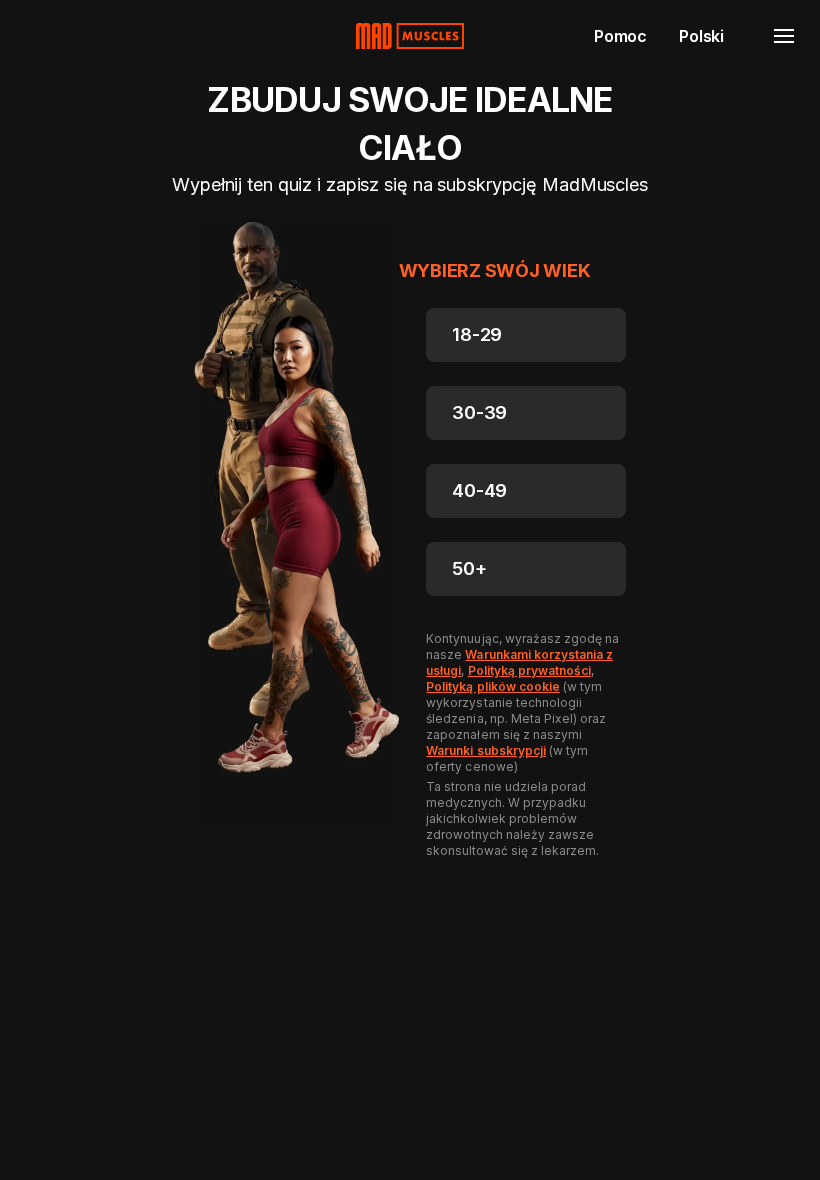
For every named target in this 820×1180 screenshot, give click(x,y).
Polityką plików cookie (493, 686)
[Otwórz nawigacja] (784, 36)
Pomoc (620, 36)
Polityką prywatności (529, 670)
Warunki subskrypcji (485, 750)
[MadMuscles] (410, 36)
